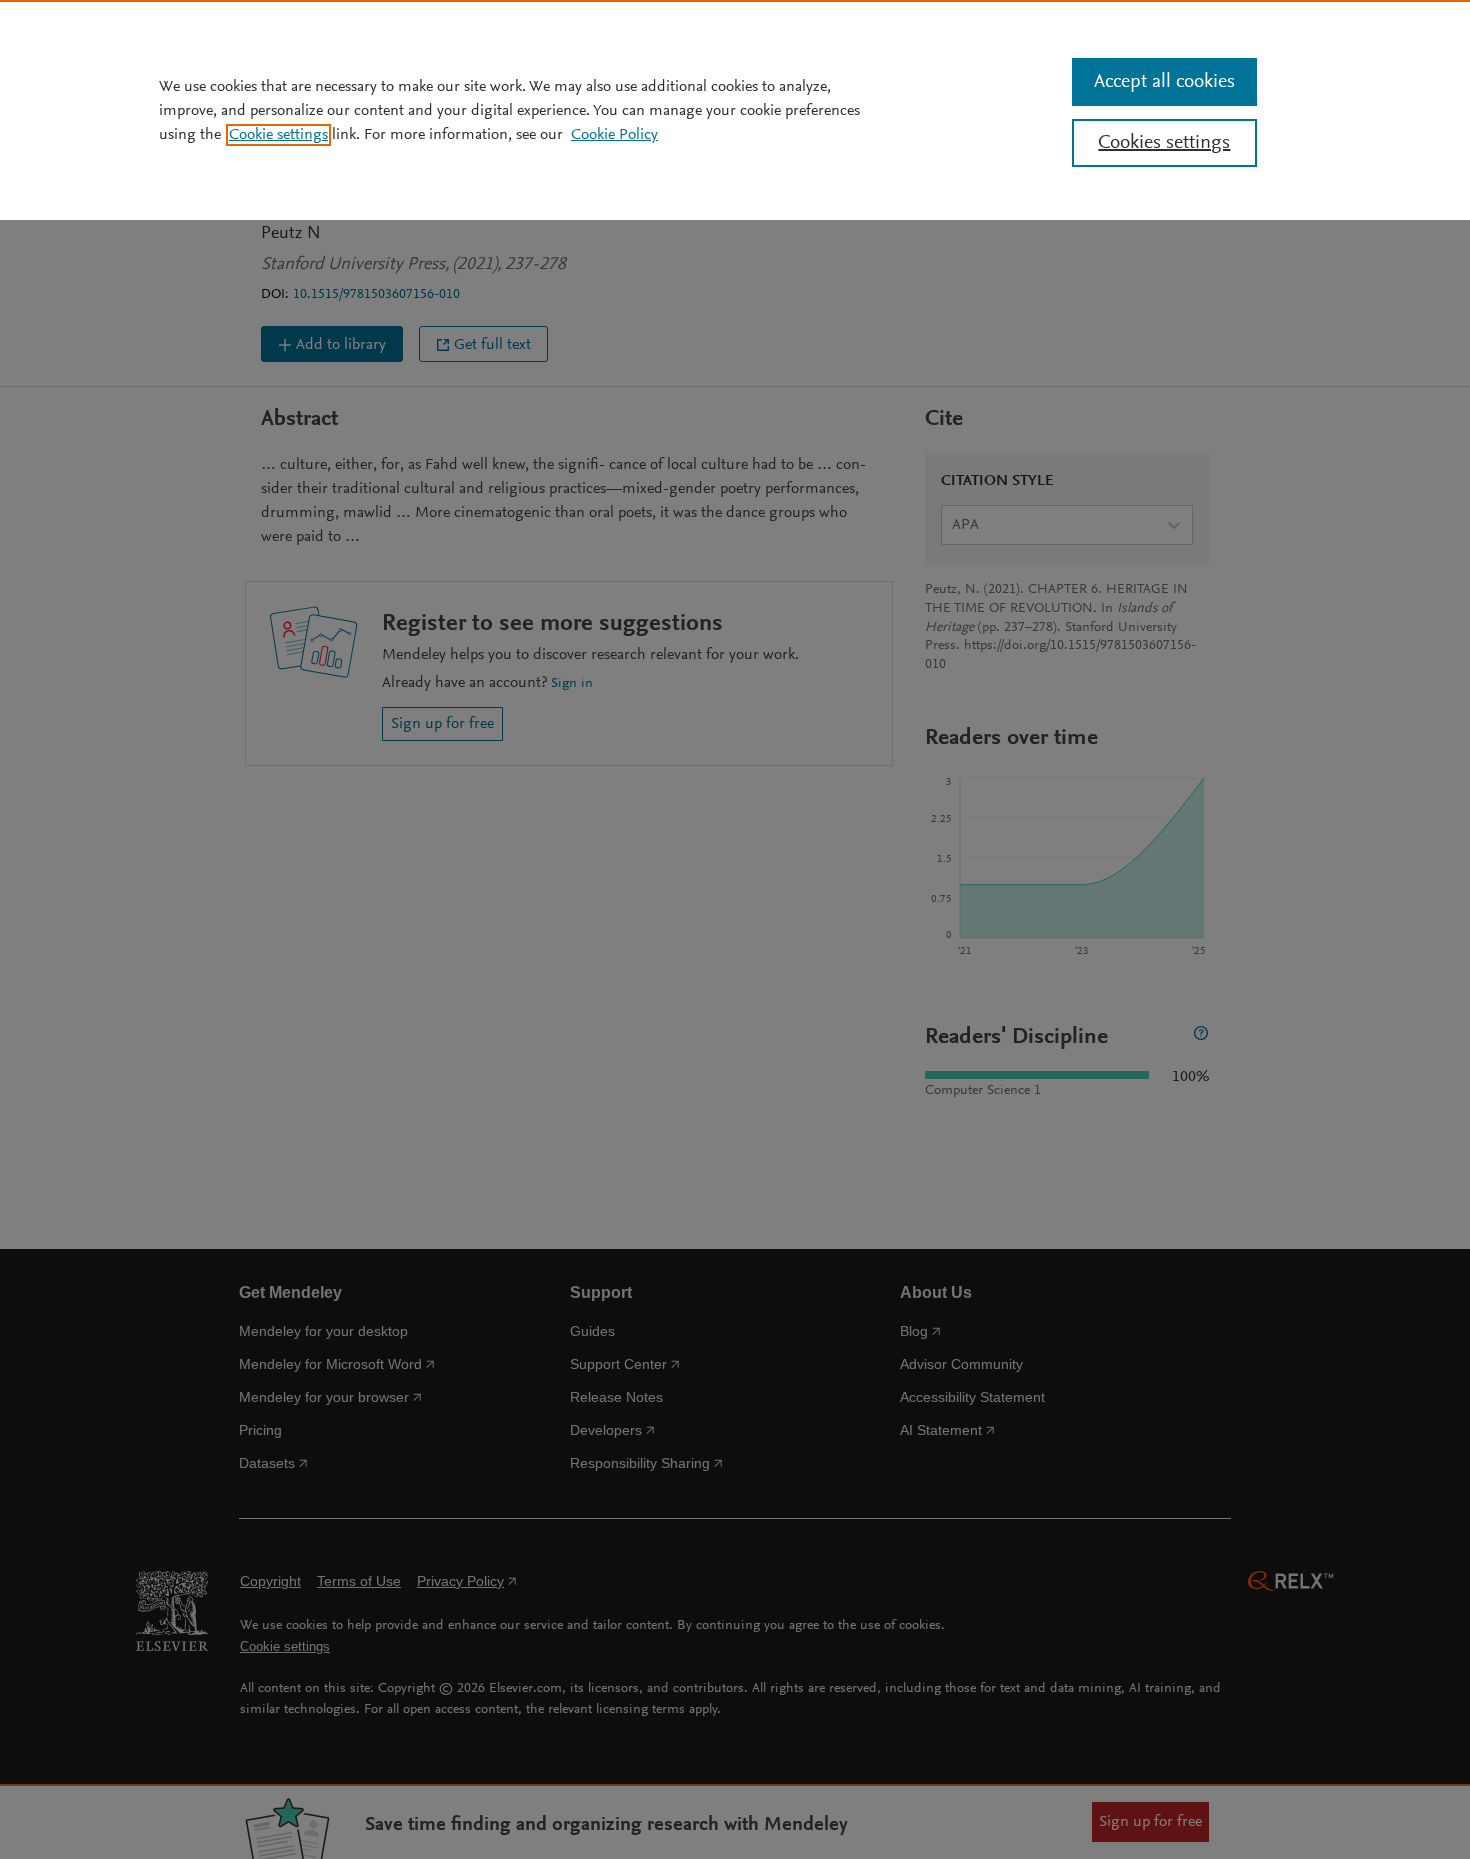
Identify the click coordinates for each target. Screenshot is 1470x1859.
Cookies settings (1164, 143)
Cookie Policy (614, 135)
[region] (735, 110)
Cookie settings (278, 135)
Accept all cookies (1164, 82)
